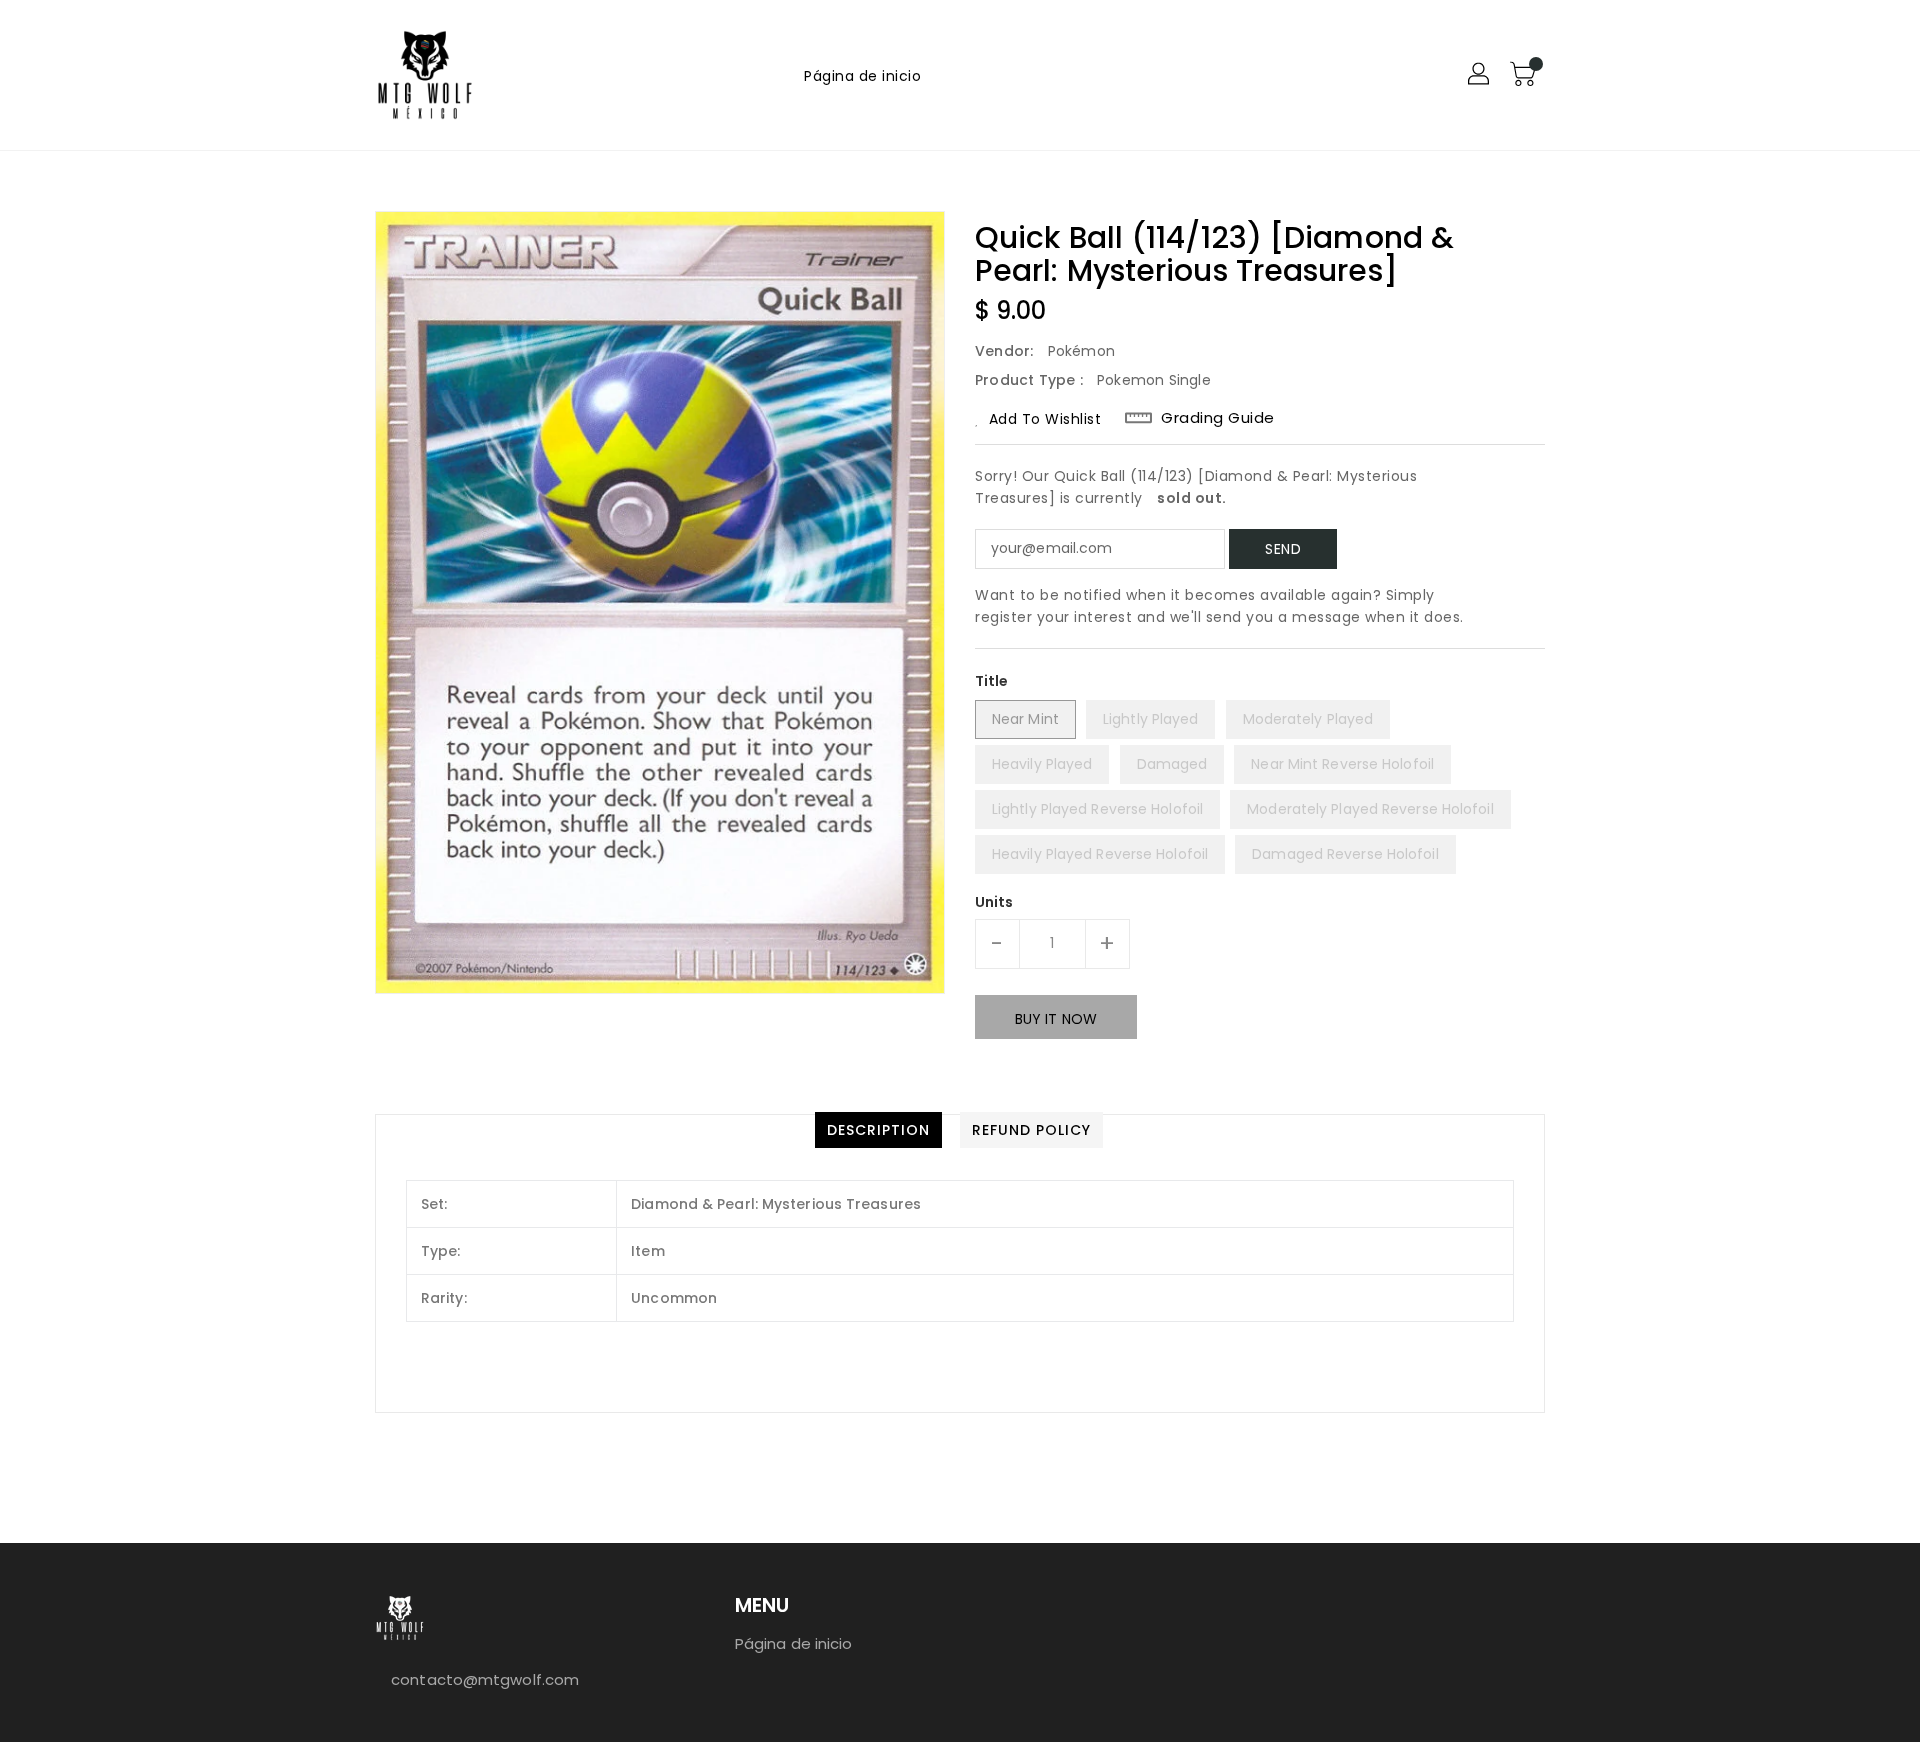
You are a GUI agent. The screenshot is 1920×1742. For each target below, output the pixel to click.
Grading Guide (1218, 418)
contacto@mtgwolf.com (485, 1679)
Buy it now (1056, 1019)
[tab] (878, 1130)
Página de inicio (794, 1643)
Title (992, 681)
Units (994, 902)
